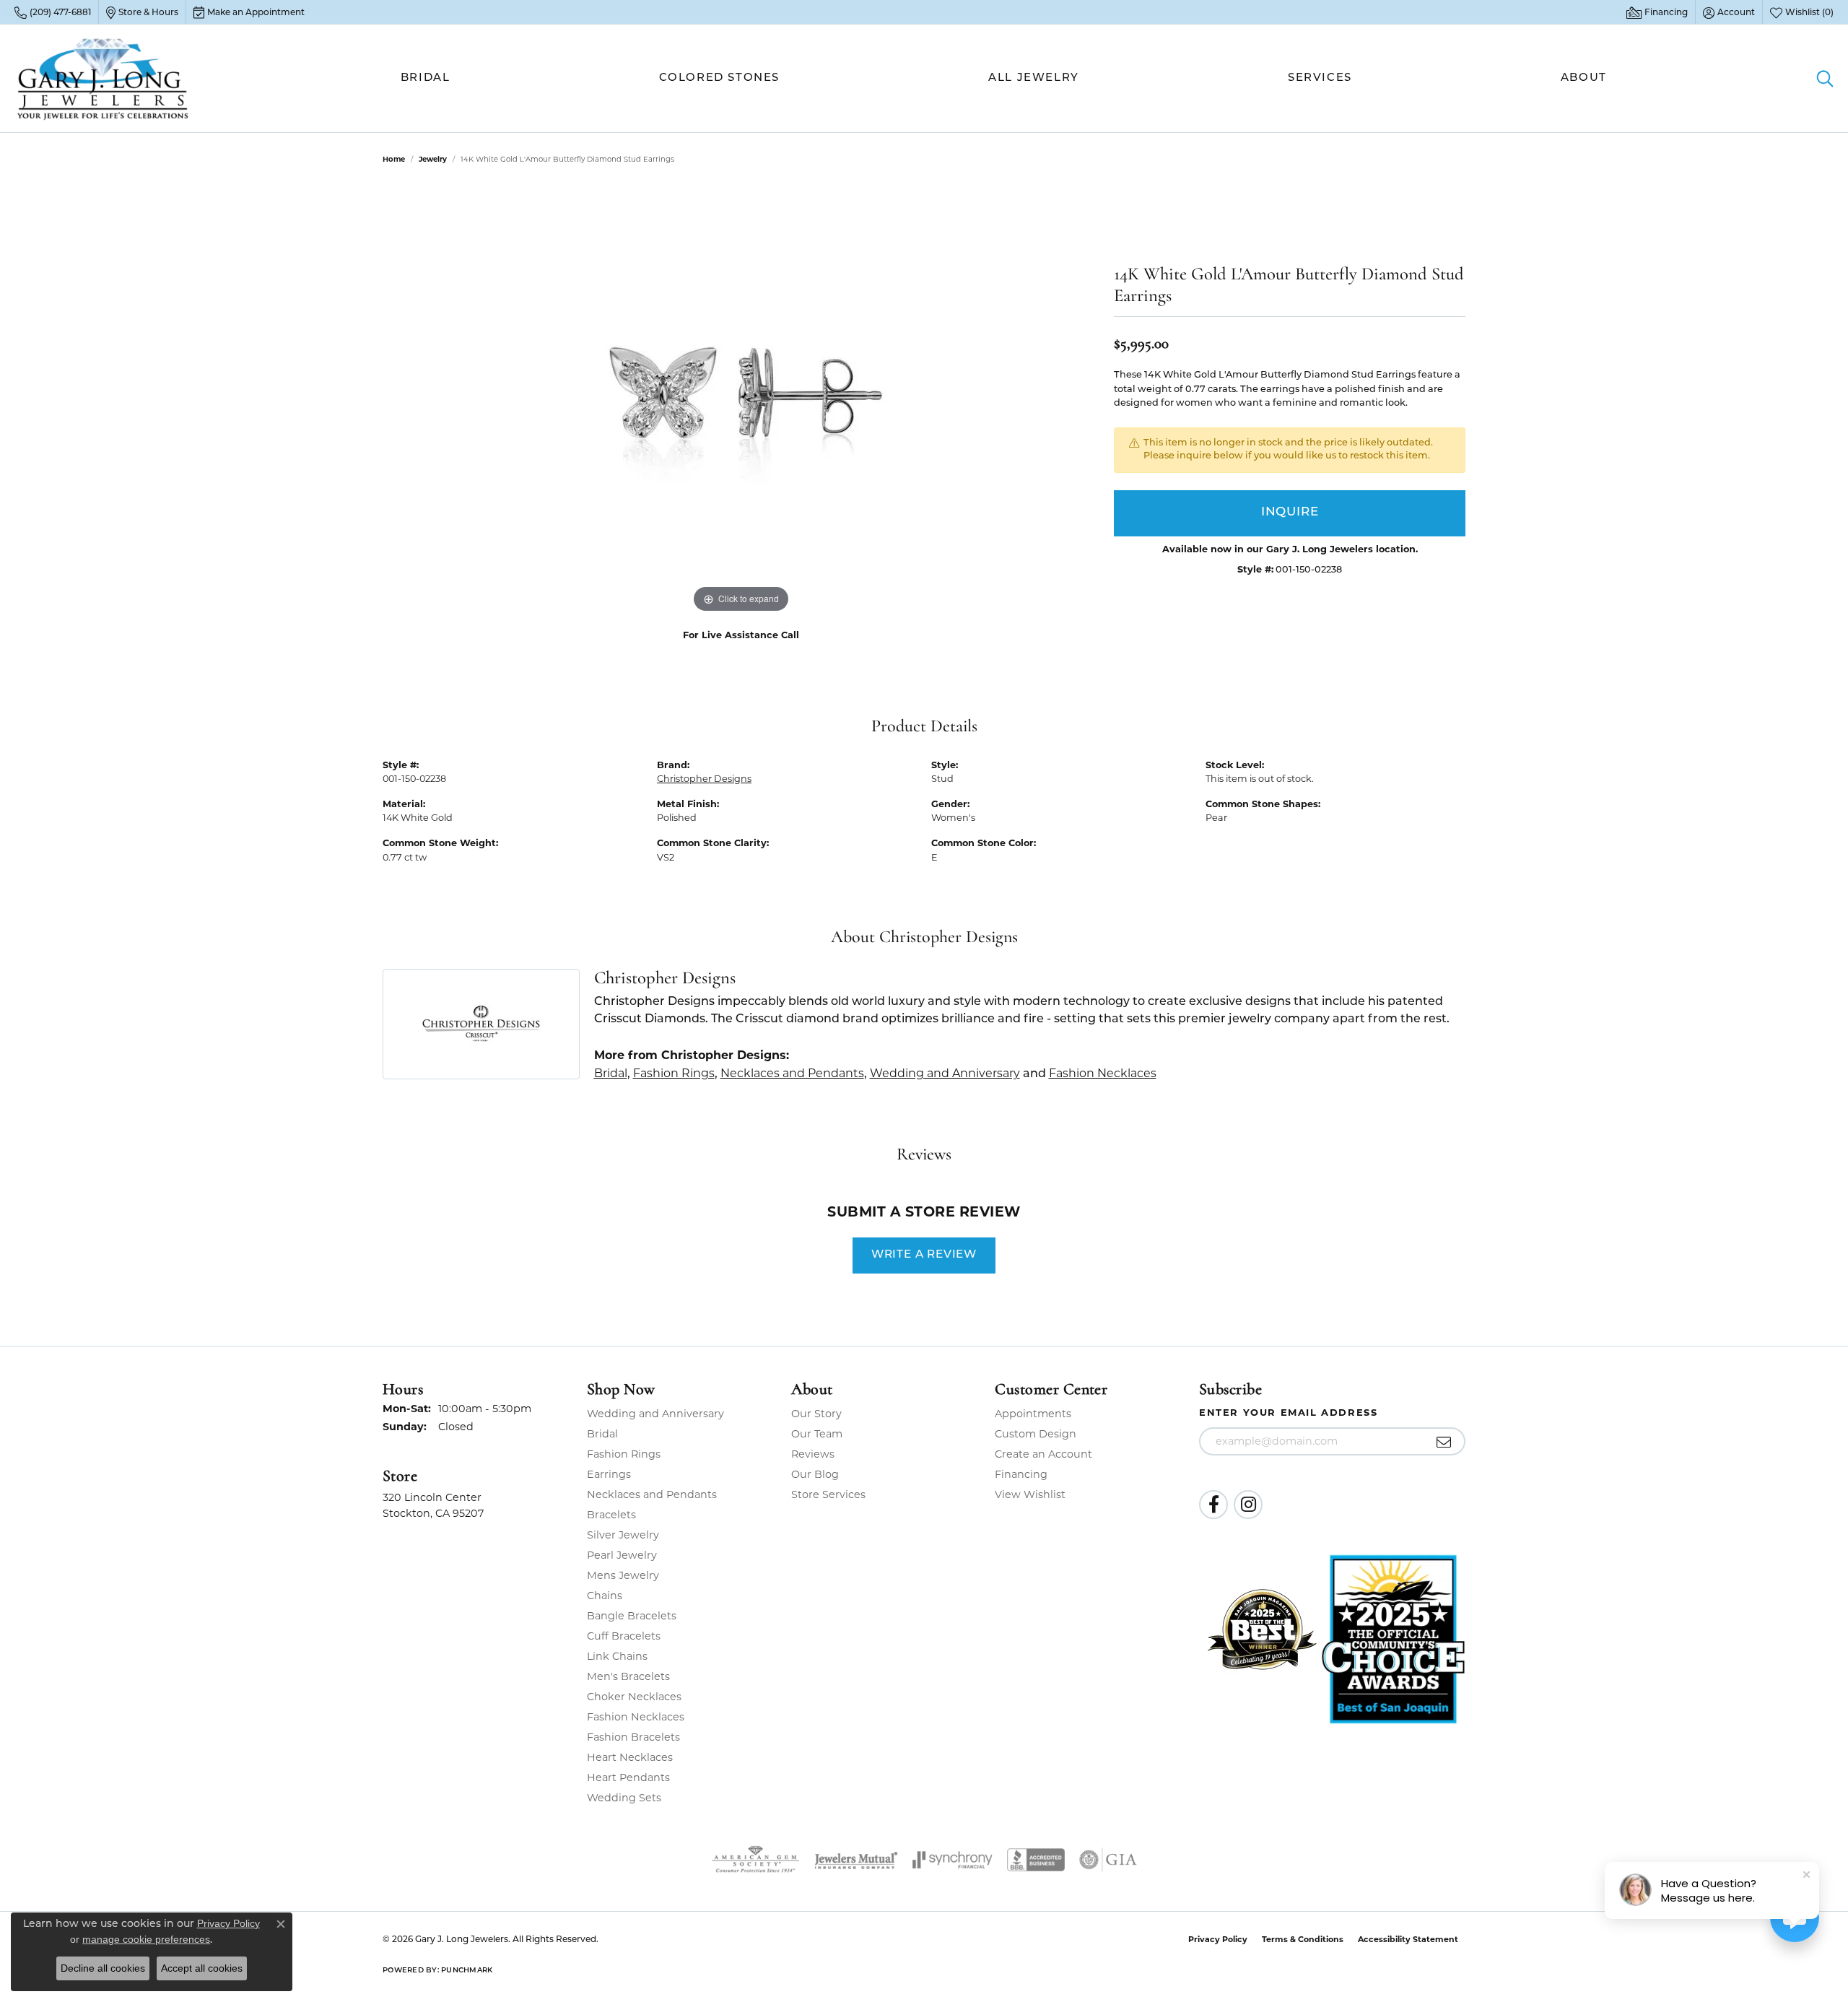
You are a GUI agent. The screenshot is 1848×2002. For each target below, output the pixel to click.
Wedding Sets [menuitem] (624, 1798)
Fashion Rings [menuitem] (624, 1454)
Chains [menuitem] (605, 1596)
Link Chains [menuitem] (617, 1656)
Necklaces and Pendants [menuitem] (652, 1494)
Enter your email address (1288, 1412)
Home (394, 159)
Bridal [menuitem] (602, 1434)
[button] (1729, 12)
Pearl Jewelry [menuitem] (622, 1555)
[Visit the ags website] (755, 1860)
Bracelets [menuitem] (611, 1515)
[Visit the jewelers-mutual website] (856, 1860)
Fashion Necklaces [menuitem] (636, 1717)
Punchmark (467, 1971)
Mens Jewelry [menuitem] (623, 1575)
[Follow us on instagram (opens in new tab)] (1248, 1505)
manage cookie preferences (146, 1939)
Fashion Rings (674, 1073)
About (1584, 78)
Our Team (817, 1434)
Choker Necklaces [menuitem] (634, 1697)
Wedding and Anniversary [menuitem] (655, 1414)
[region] (741, 400)
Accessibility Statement (1408, 1939)
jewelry (433, 159)
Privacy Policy (1218, 1939)
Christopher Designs (704, 779)
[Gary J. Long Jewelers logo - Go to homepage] (103, 78)
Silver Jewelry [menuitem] (623, 1535)
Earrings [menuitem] (609, 1474)
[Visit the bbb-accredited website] (1036, 1860)
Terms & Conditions (1303, 1939)
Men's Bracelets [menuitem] (628, 1676)
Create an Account (1043, 1454)
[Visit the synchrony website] (953, 1860)
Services (1320, 78)
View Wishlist (1030, 1494)
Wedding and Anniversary (945, 1073)
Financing (1021, 1474)
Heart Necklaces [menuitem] (630, 1757)
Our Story (816, 1414)
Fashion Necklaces (1103, 1073)
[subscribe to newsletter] (1444, 1442)
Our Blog (815, 1474)
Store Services (828, 1494)
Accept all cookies (202, 1968)
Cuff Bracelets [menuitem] (624, 1636)
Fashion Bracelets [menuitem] (633, 1737)
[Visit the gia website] (1108, 1860)
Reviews (813, 1454)
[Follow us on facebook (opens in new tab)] (1213, 1505)
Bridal (426, 78)
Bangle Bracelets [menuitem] (632, 1616)
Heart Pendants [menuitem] (628, 1777)
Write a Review (924, 1255)
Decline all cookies (103, 1968)
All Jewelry (1034, 78)
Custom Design (1036, 1434)
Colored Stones (719, 78)
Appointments (1033, 1414)
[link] (53, 12)
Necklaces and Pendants (792, 1073)
